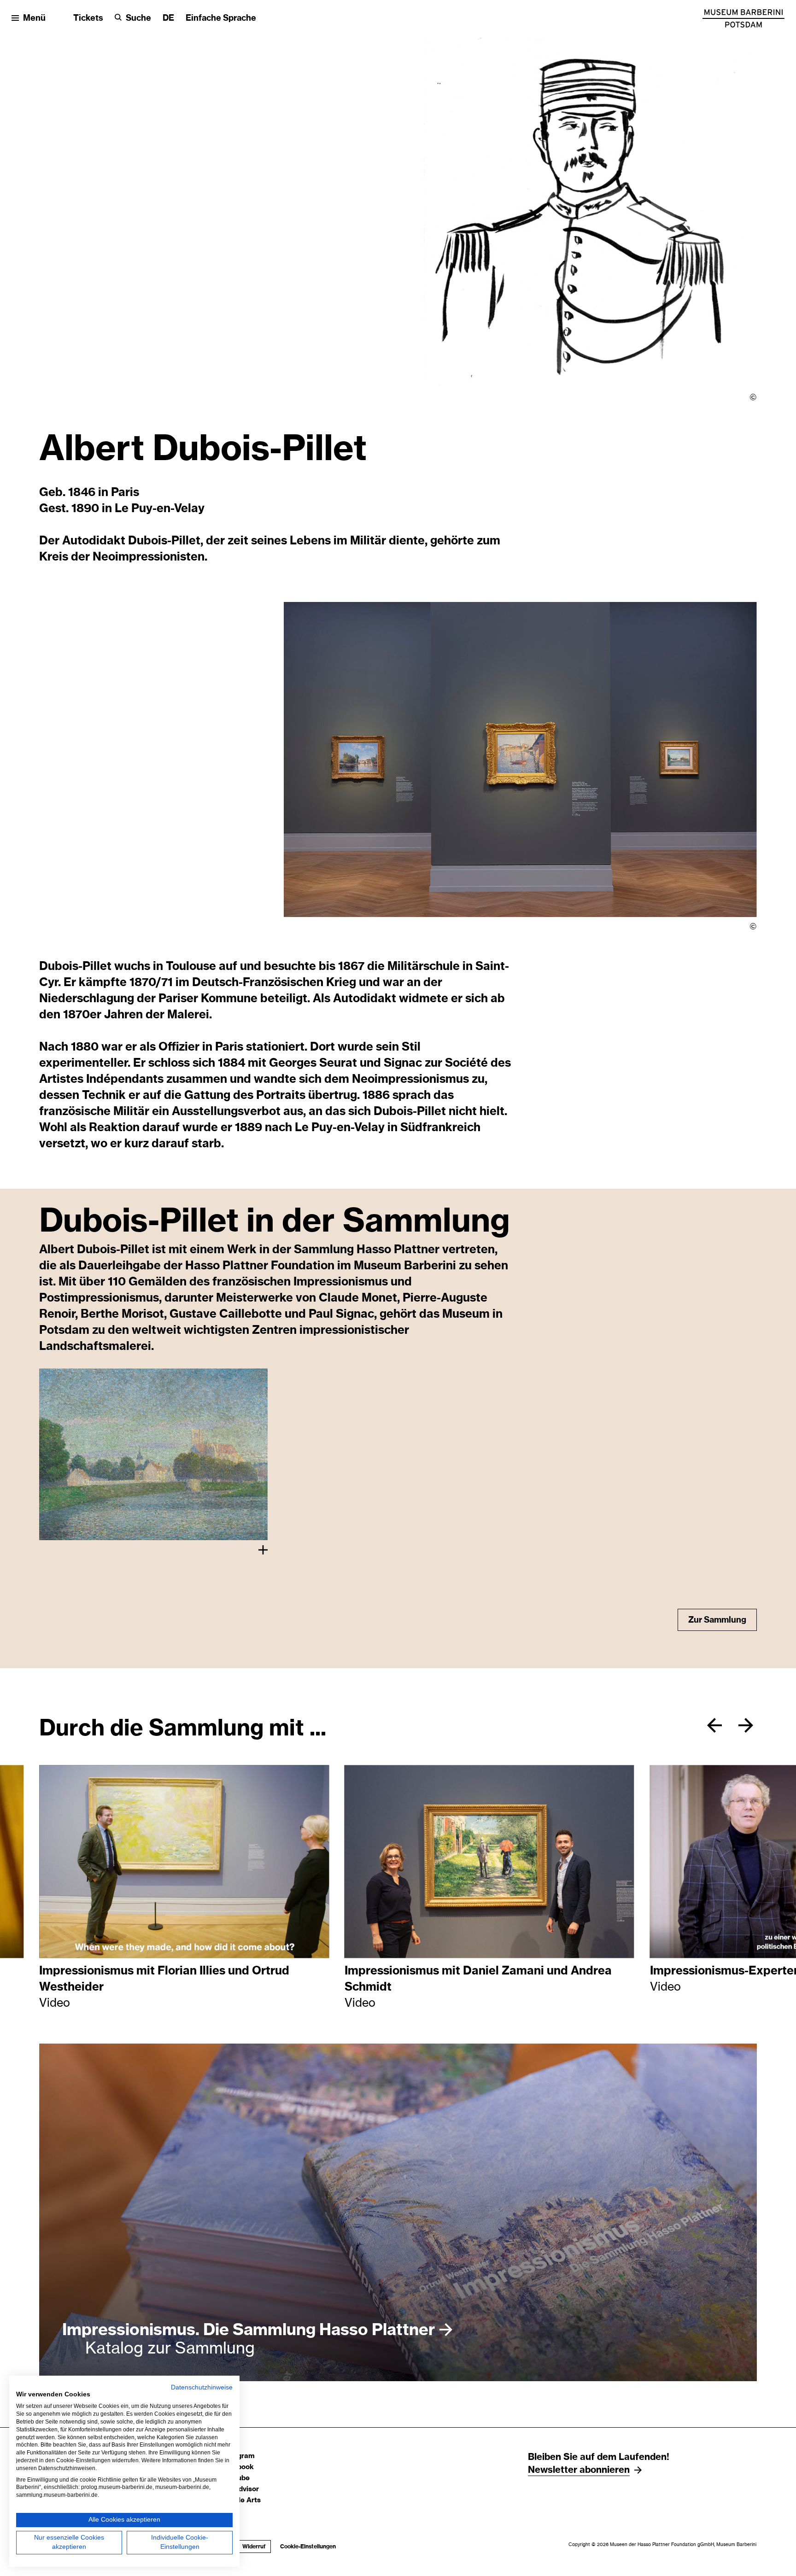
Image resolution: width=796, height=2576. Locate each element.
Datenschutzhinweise (202, 2387)
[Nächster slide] (746, 1725)
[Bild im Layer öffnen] (153, 1454)
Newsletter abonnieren (579, 2470)
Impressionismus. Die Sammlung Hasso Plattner (249, 2330)
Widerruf (254, 2547)
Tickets (88, 18)
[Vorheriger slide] (714, 1725)
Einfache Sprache (221, 18)
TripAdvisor (240, 2489)
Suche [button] (138, 18)
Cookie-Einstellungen (308, 2547)
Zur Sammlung (716, 1620)
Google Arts (241, 2500)
